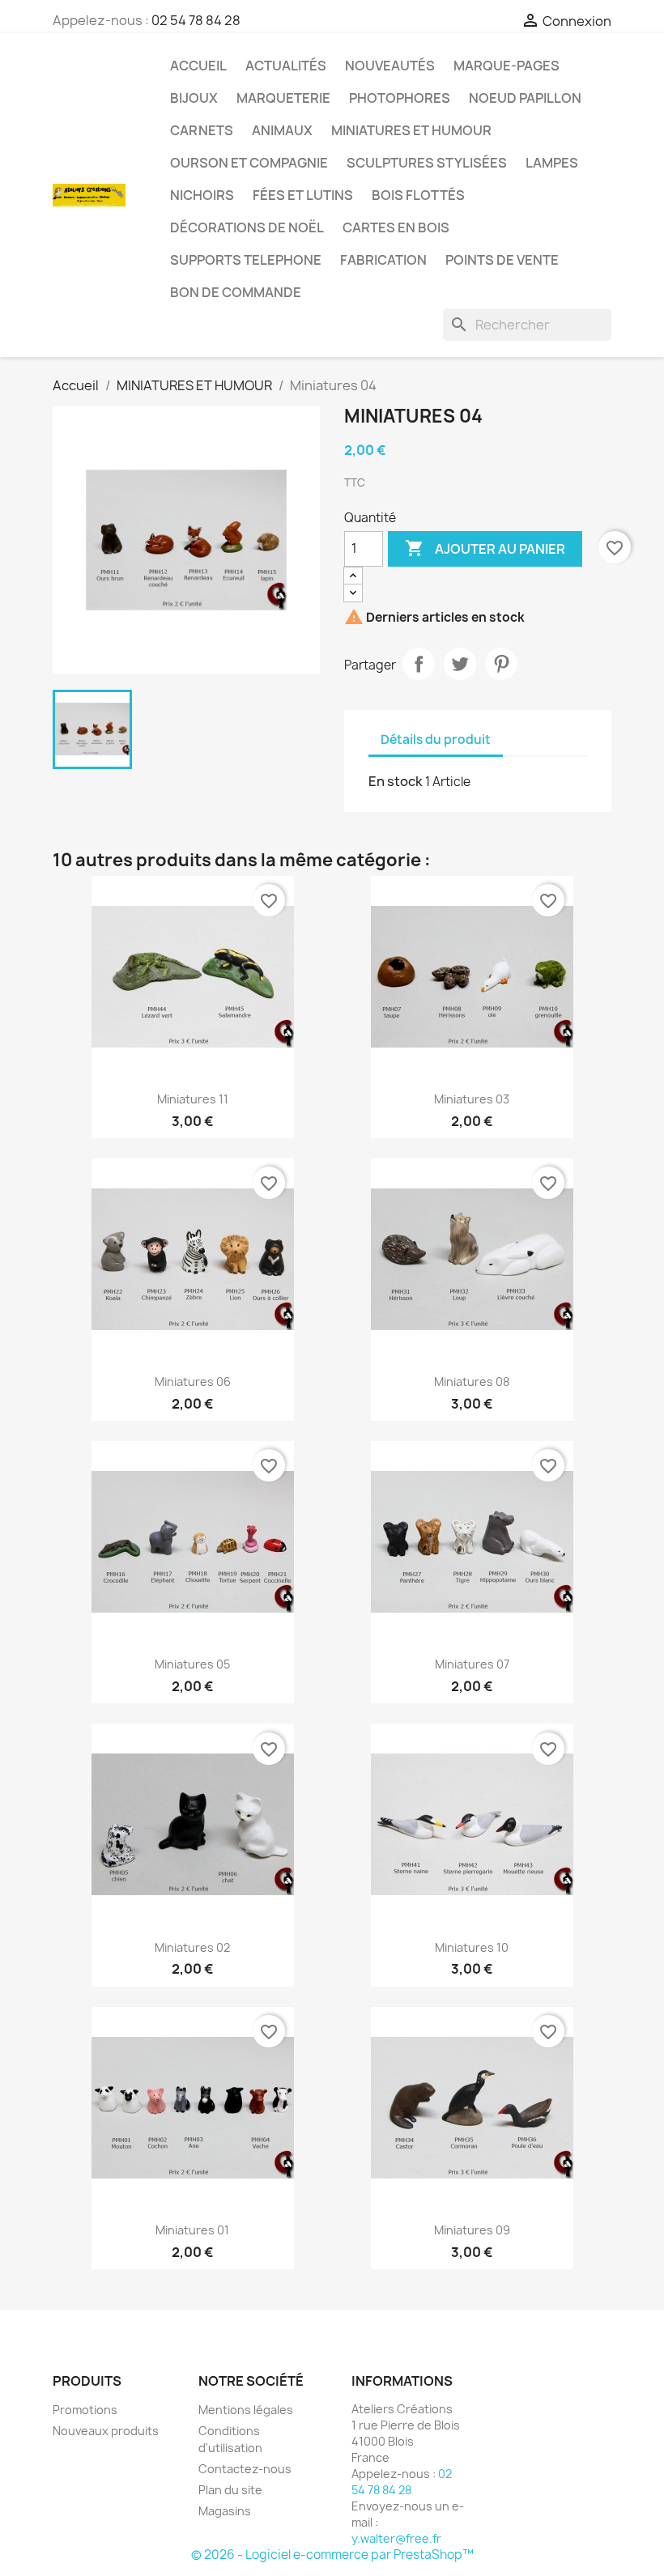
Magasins (225, 2511)
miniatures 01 (192, 2230)
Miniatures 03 (472, 1099)
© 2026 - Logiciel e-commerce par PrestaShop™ (332, 2555)
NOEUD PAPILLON (525, 98)
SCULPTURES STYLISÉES (427, 163)
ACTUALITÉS (286, 66)
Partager (419, 664)
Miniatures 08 (472, 1382)
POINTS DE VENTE (502, 260)
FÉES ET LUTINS (303, 195)
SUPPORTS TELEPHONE (246, 260)
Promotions (85, 2410)
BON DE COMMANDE (236, 292)
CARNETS (202, 130)
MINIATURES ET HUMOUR (411, 130)
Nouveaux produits (106, 2431)
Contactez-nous (245, 2469)
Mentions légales (246, 2410)
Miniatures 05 (192, 1664)
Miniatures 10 (472, 1947)
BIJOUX (194, 98)
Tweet (460, 664)
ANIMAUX (282, 130)
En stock (396, 781)
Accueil (198, 66)
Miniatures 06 (193, 1382)
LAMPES (552, 163)
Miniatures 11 (193, 1099)
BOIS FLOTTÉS (418, 195)
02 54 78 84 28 (196, 20)
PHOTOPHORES (400, 98)
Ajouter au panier (485, 548)
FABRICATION (383, 260)
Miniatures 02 (192, 1947)
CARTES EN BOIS (396, 227)
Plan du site (230, 2490)
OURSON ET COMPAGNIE (249, 163)
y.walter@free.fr (396, 2538)
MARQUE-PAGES (507, 66)
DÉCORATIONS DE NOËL (247, 227)
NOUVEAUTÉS (390, 66)
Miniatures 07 (472, 1664)
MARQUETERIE (283, 98)
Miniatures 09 (472, 2230)
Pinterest (501, 664)
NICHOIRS (202, 195)
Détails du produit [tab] (436, 740)
